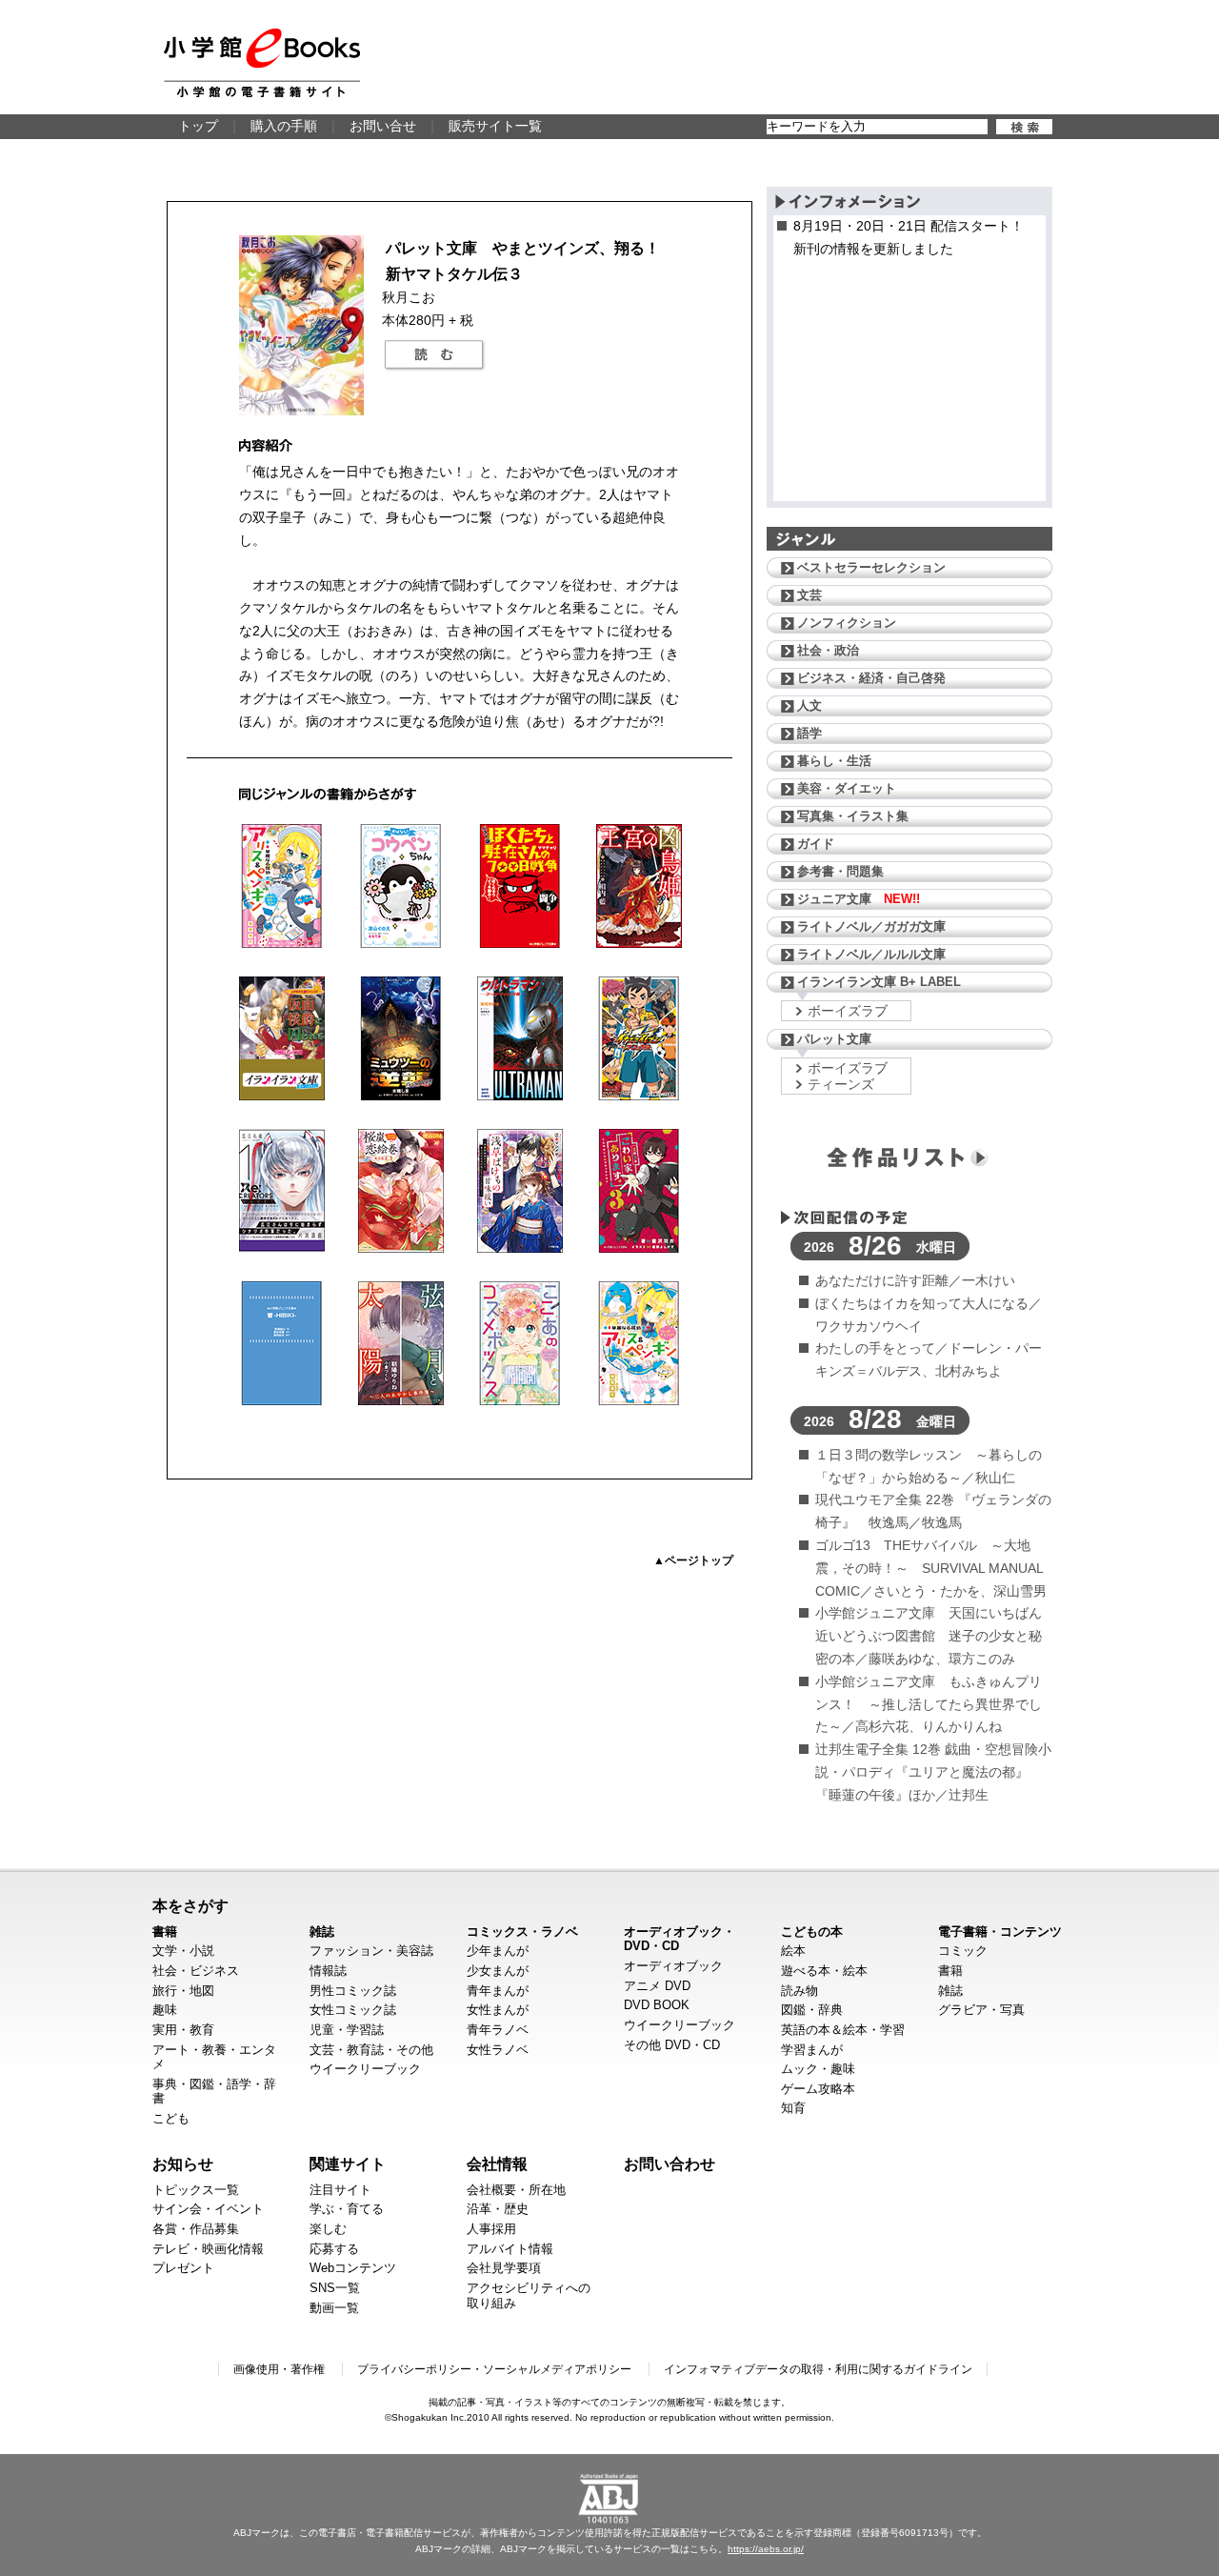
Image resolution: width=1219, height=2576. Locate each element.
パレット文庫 (834, 1039)
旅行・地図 (183, 1991)
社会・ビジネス (196, 1971)
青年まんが (498, 1991)
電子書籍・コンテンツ (1000, 1932)
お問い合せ (383, 126)
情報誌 (328, 1971)
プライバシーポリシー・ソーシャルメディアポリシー (494, 2369)
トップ (198, 126)
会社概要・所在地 (516, 2190)
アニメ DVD (657, 1986)
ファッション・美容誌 (371, 1951)
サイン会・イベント (208, 2209)
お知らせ (183, 2163)
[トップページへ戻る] (262, 63)
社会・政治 (828, 650)
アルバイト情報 (510, 2249)
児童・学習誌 (347, 2030)
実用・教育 (183, 2030)
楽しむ (328, 2229)
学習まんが (812, 2050)
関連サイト (348, 2163)
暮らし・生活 (834, 761)
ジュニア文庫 (859, 899)
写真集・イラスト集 (853, 816)
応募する (334, 2249)
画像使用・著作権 (279, 2369)
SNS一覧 (335, 2288)
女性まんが (498, 2010)
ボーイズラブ (848, 1011)
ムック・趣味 (818, 2069)
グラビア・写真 (981, 2010)
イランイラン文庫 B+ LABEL (879, 982)
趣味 (165, 2010)
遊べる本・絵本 (824, 1971)
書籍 (165, 1932)
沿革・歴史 (498, 2209)
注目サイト (340, 2190)
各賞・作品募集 (196, 2229)
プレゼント (183, 2268)
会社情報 (497, 2163)
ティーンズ (841, 1084)
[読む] (434, 355)
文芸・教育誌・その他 (371, 2050)
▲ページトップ (693, 1560)
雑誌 (322, 1932)
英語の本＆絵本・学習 (843, 2030)
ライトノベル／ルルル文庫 (871, 954)
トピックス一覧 (196, 2190)
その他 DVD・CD (672, 2045)
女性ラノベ (498, 2050)
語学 (809, 733)
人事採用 (491, 2229)
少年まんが (498, 1951)
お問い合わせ (669, 2163)
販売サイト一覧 (495, 126)
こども (171, 2118)
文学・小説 (183, 1951)
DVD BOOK (657, 2005)
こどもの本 (812, 1932)
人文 (809, 705)
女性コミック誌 (353, 2010)
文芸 (809, 595)
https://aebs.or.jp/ (766, 2549)
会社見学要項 (504, 2268)
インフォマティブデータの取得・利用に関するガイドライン (818, 2369)
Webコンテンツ (353, 2268)
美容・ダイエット (847, 788)
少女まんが (498, 1971)
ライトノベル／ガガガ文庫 (871, 926)
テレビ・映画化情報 (208, 2249)
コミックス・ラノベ (522, 1932)
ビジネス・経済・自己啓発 (871, 678)
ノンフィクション (847, 623)
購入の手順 (284, 126)
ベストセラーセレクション (871, 567)
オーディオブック (673, 1966)
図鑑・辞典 (812, 2010)
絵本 (793, 1951)
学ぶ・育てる (347, 2209)
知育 (793, 2108)
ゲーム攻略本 (818, 2089)
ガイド (816, 844)
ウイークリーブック (365, 2069)
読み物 (799, 1991)
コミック (963, 1951)
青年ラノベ (498, 2030)
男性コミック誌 (353, 1991)
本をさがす (190, 1905)
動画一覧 (334, 2308)
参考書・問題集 (840, 871)
